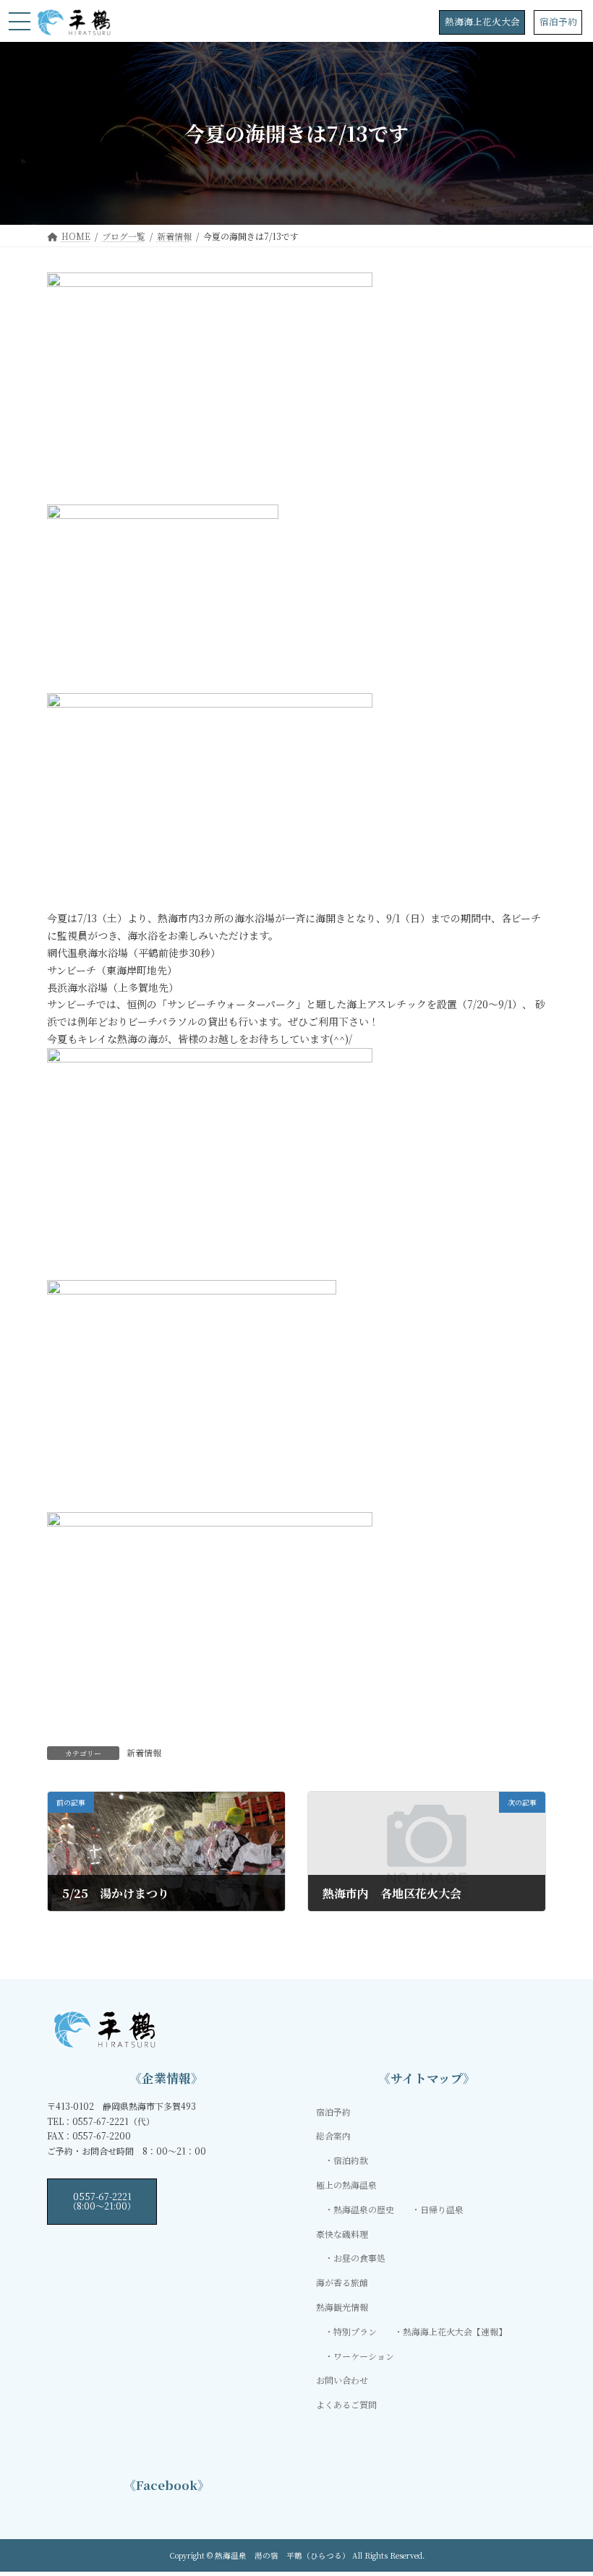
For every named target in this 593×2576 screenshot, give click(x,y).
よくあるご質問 (346, 2404)
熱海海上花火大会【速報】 (455, 2331)
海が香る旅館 (342, 2282)
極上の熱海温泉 (346, 2185)
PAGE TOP (566, 2485)
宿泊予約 (558, 21)
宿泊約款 (351, 2160)
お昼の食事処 (359, 2258)
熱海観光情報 (342, 2307)
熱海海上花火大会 (482, 21)
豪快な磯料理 (342, 2233)
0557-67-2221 (102, 2201)
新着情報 (144, 1752)
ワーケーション (364, 2355)
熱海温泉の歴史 (364, 2208)
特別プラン (355, 2331)
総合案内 (333, 2135)
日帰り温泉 (442, 2208)
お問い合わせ (342, 2380)
